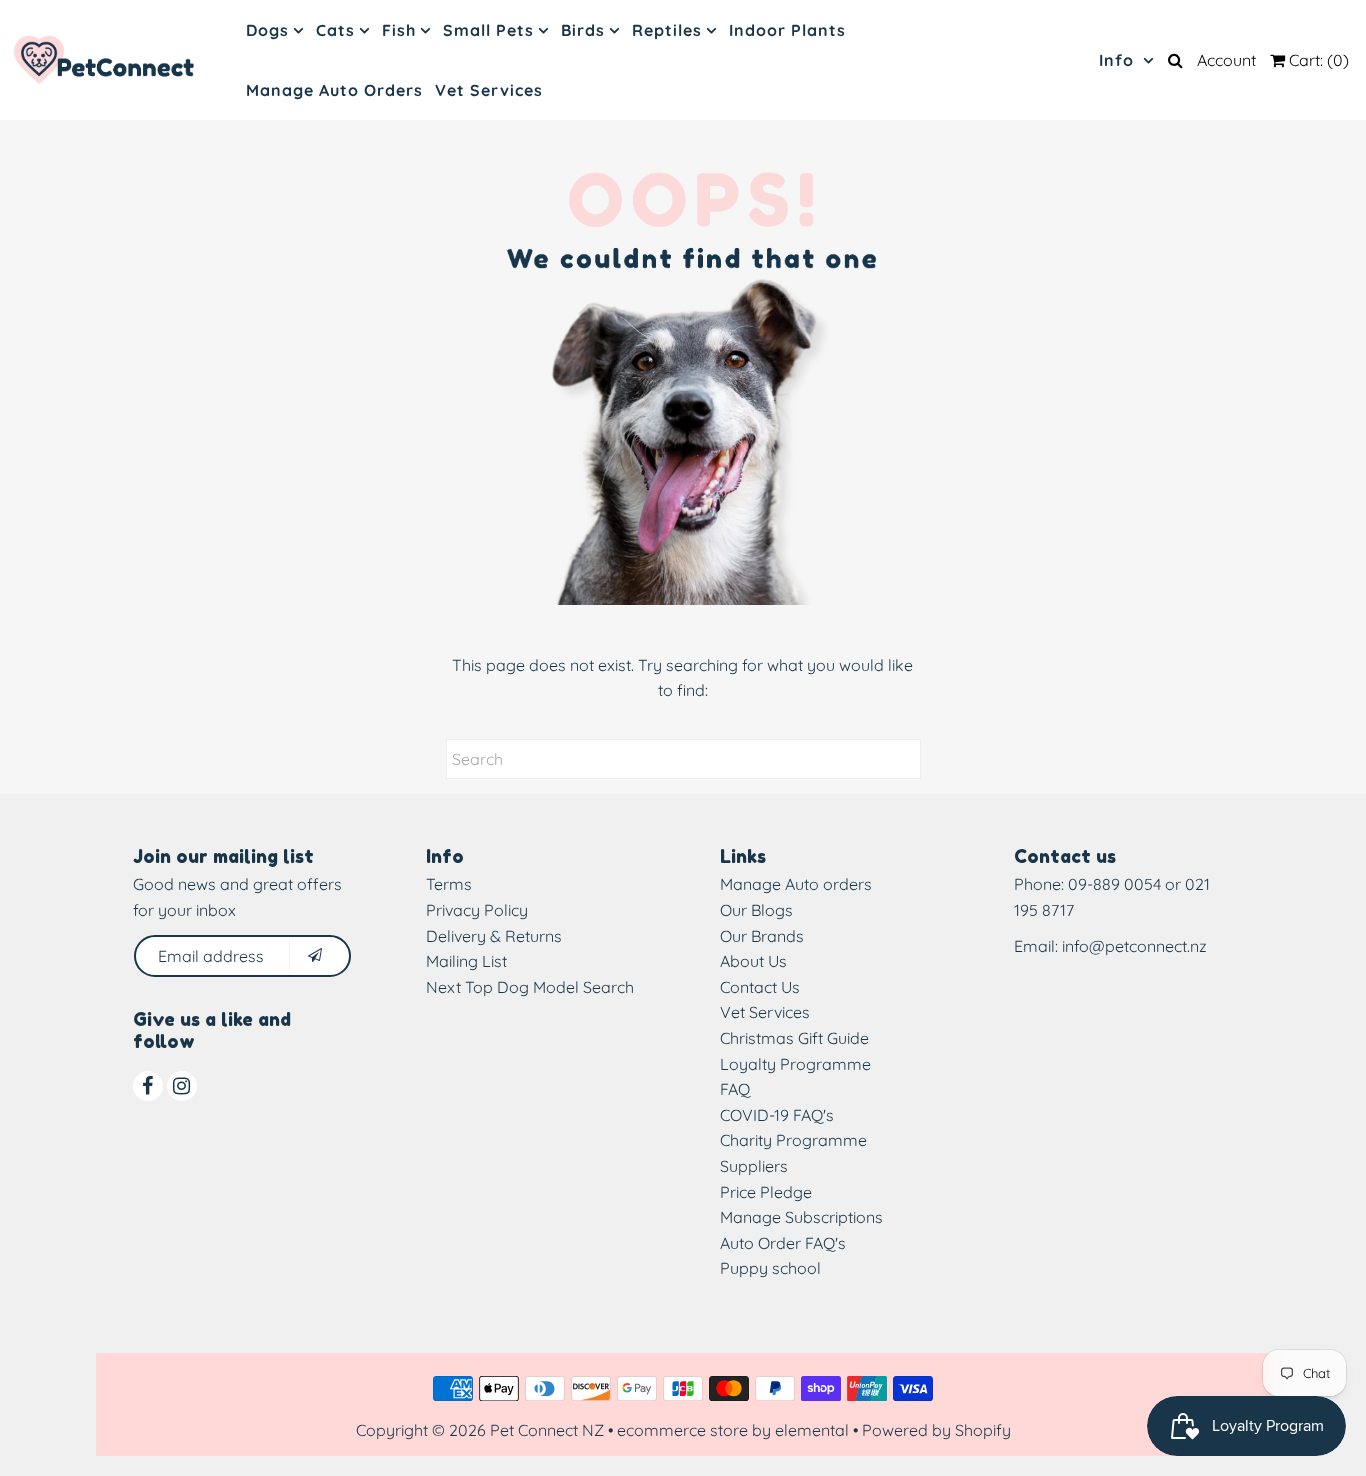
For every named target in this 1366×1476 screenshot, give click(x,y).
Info (1119, 60)
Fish (399, 30)
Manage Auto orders (796, 884)
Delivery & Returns (494, 936)
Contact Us (760, 987)
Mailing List (466, 961)
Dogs (267, 30)
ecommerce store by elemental (733, 1430)
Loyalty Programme (795, 1064)
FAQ (735, 1089)
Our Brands (762, 936)
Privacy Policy (477, 910)
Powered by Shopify (936, 1430)
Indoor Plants (787, 30)
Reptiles (667, 30)
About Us (753, 961)
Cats (335, 30)
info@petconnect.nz (1134, 946)
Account (1226, 60)
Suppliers (754, 1166)
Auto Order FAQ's (783, 1243)
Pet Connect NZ (547, 1430)
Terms (449, 884)
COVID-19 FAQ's (777, 1115)
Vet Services (489, 90)
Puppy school (770, 1268)
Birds (583, 30)
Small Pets (488, 30)
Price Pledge (766, 1192)
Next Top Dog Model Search (530, 987)
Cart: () (1317, 60)
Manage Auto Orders (334, 90)
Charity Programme (793, 1140)
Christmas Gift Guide (794, 1038)
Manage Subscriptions (801, 1217)
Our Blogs (756, 910)
